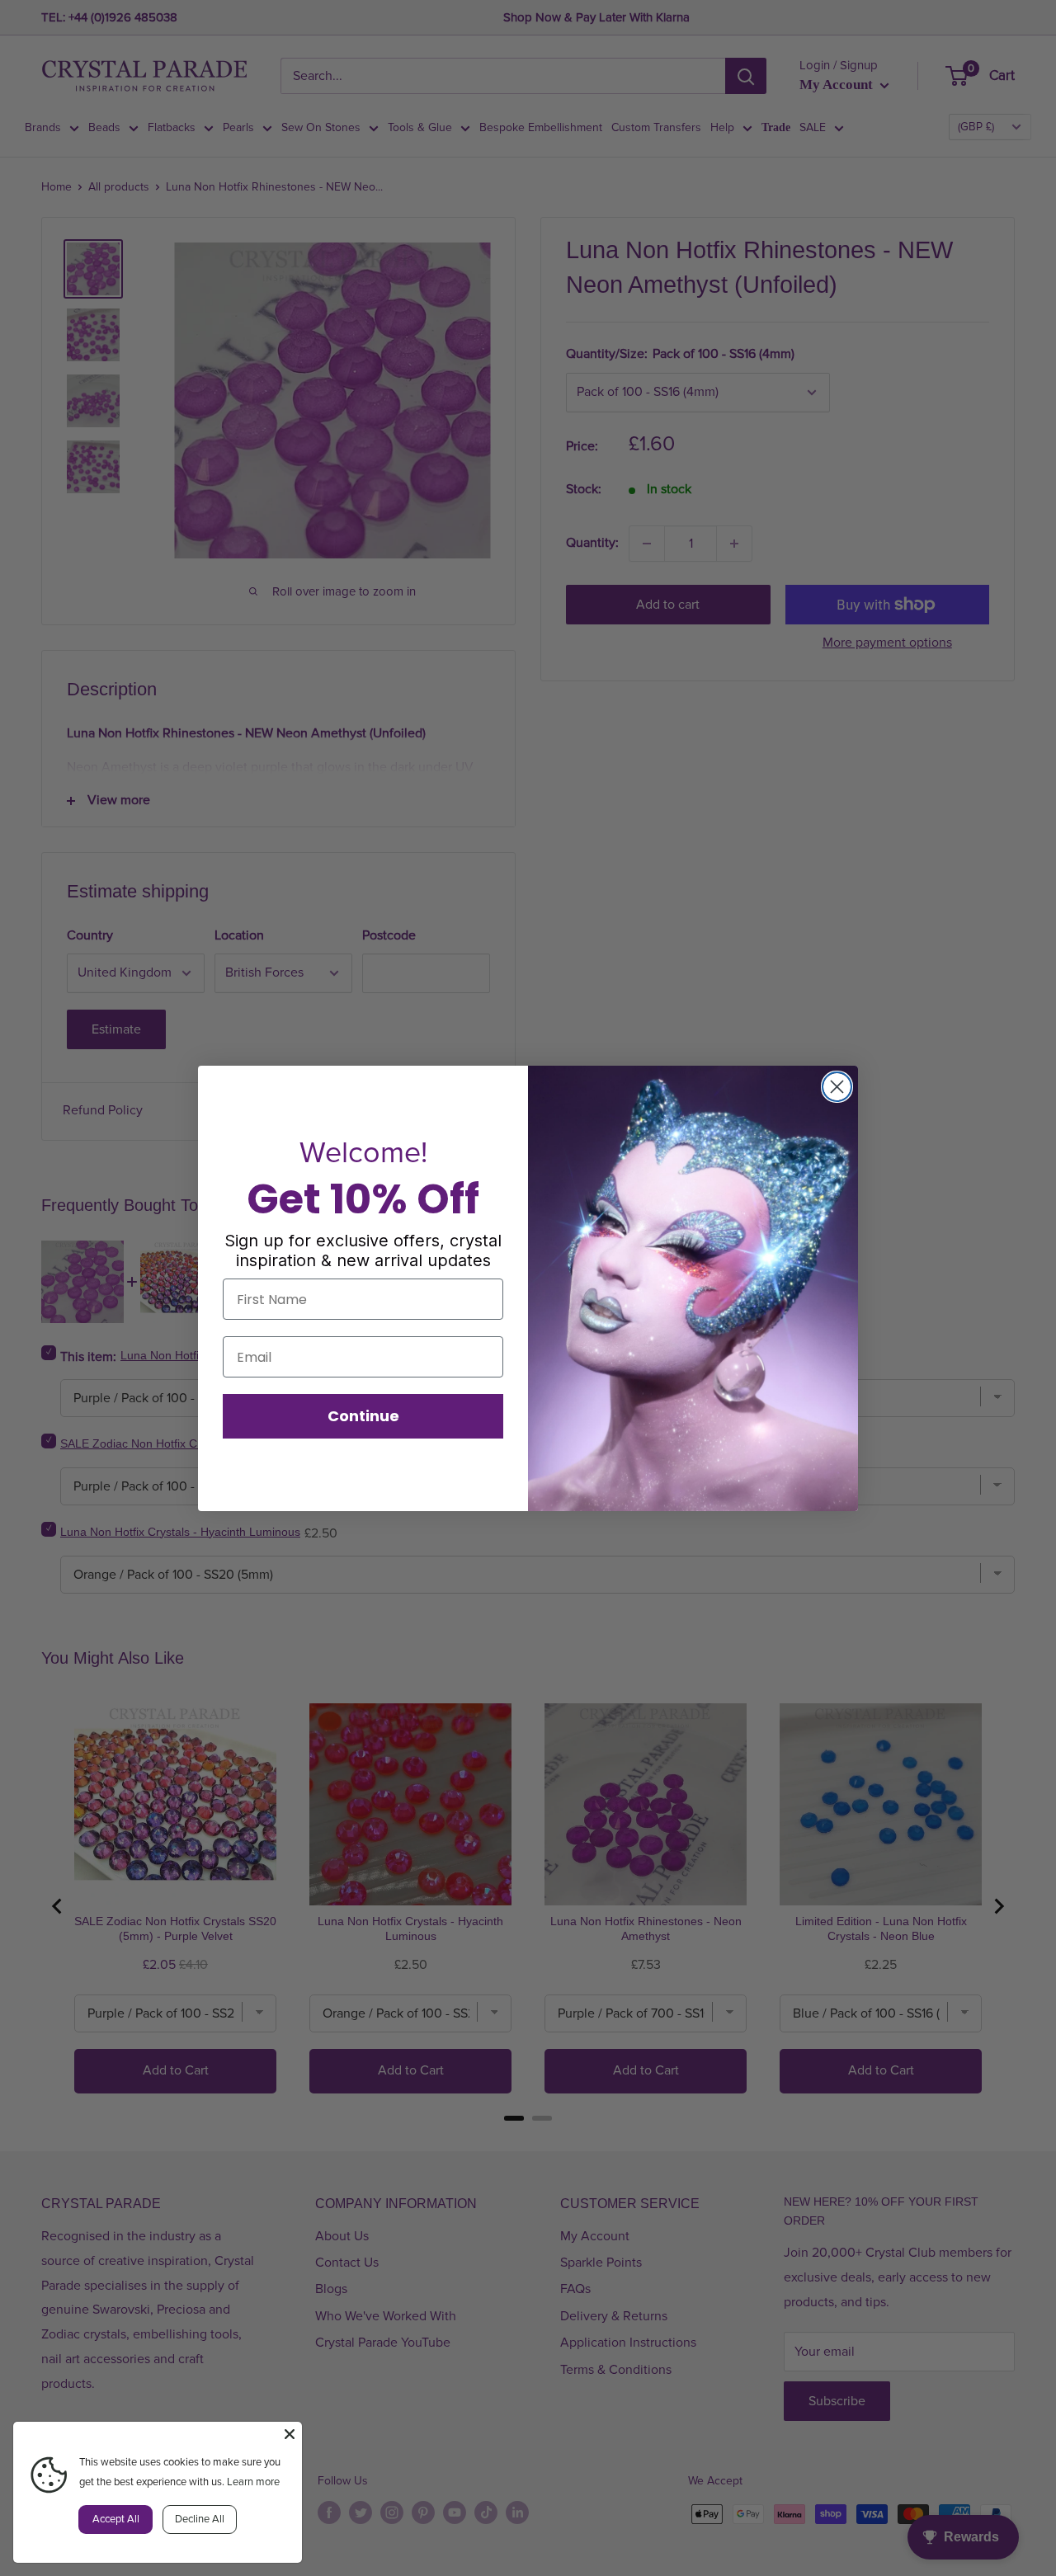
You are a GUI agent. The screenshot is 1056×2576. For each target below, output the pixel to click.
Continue (363, 1416)
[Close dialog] (837, 1087)
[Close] (290, 2434)
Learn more (253, 2482)
